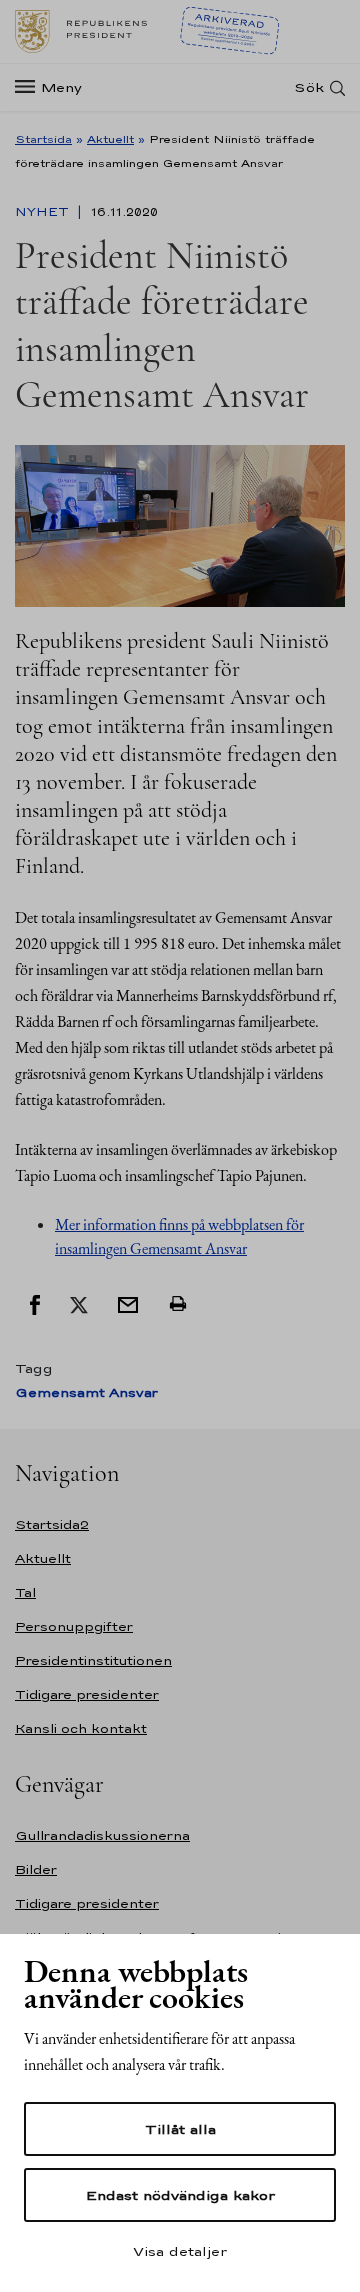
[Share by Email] (128, 1304)
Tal (25, 1592)
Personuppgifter (74, 1626)
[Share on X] (79, 1304)
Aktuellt (110, 139)
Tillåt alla (180, 2129)
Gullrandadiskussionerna (102, 1835)
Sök (309, 87)
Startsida (43, 139)
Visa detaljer (180, 2251)
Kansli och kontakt (81, 1728)
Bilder (36, 1869)
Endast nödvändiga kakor (180, 2195)
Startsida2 (52, 1524)
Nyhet (44, 212)
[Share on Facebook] (35, 1304)
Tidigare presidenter (87, 1694)
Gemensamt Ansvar (86, 1392)
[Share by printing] (178, 1304)
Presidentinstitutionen (93, 1660)
